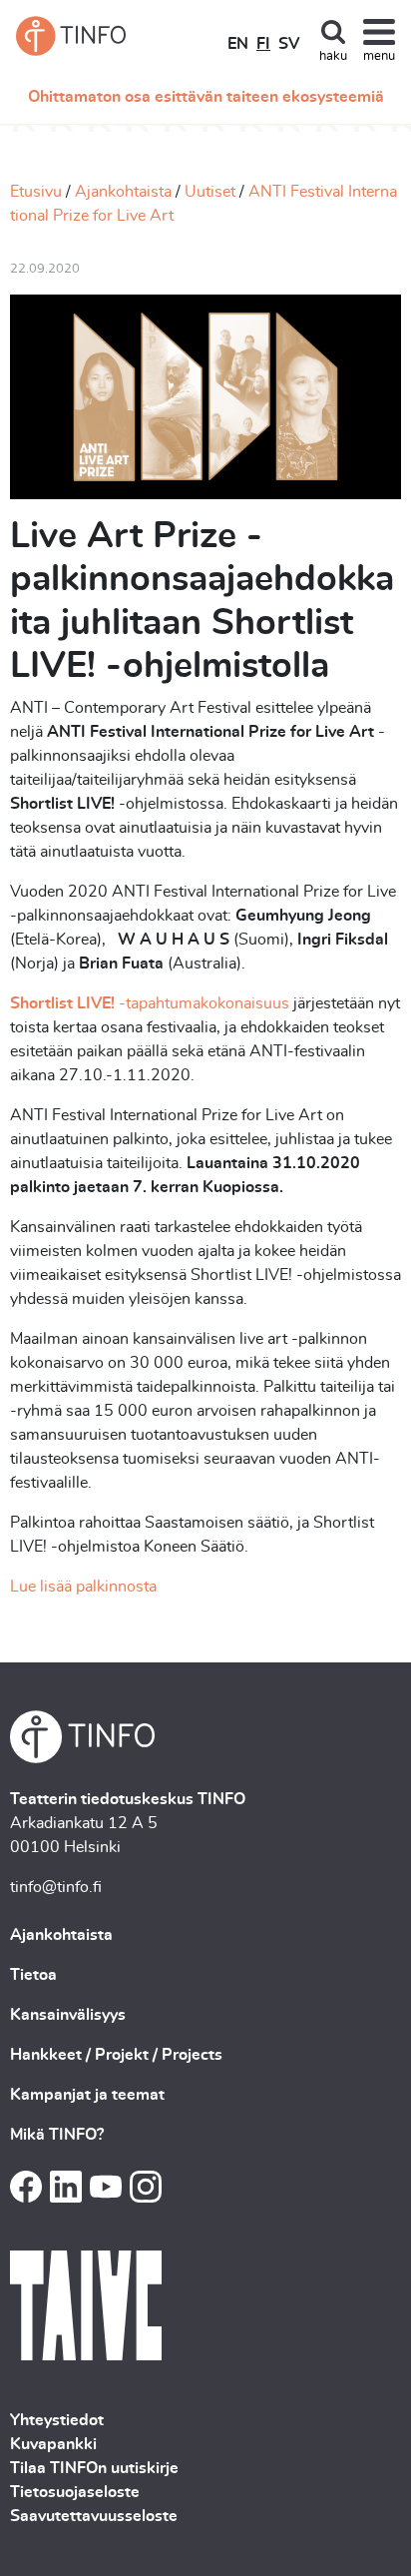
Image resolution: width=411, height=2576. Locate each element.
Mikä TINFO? (57, 2135)
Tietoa (33, 1975)
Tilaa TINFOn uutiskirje (94, 2468)
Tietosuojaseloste (75, 2492)
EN (238, 44)
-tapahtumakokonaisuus (150, 1003)
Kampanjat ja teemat (87, 2095)
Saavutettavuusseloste (94, 2516)
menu (379, 56)
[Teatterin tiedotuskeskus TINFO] (71, 36)
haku (333, 56)
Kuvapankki (53, 2444)
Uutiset (210, 192)
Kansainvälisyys (68, 2015)
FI (263, 44)
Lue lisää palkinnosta (83, 1587)
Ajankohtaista (123, 192)
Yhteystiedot (57, 2420)
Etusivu (36, 192)
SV (289, 44)
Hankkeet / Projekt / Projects (116, 2055)
